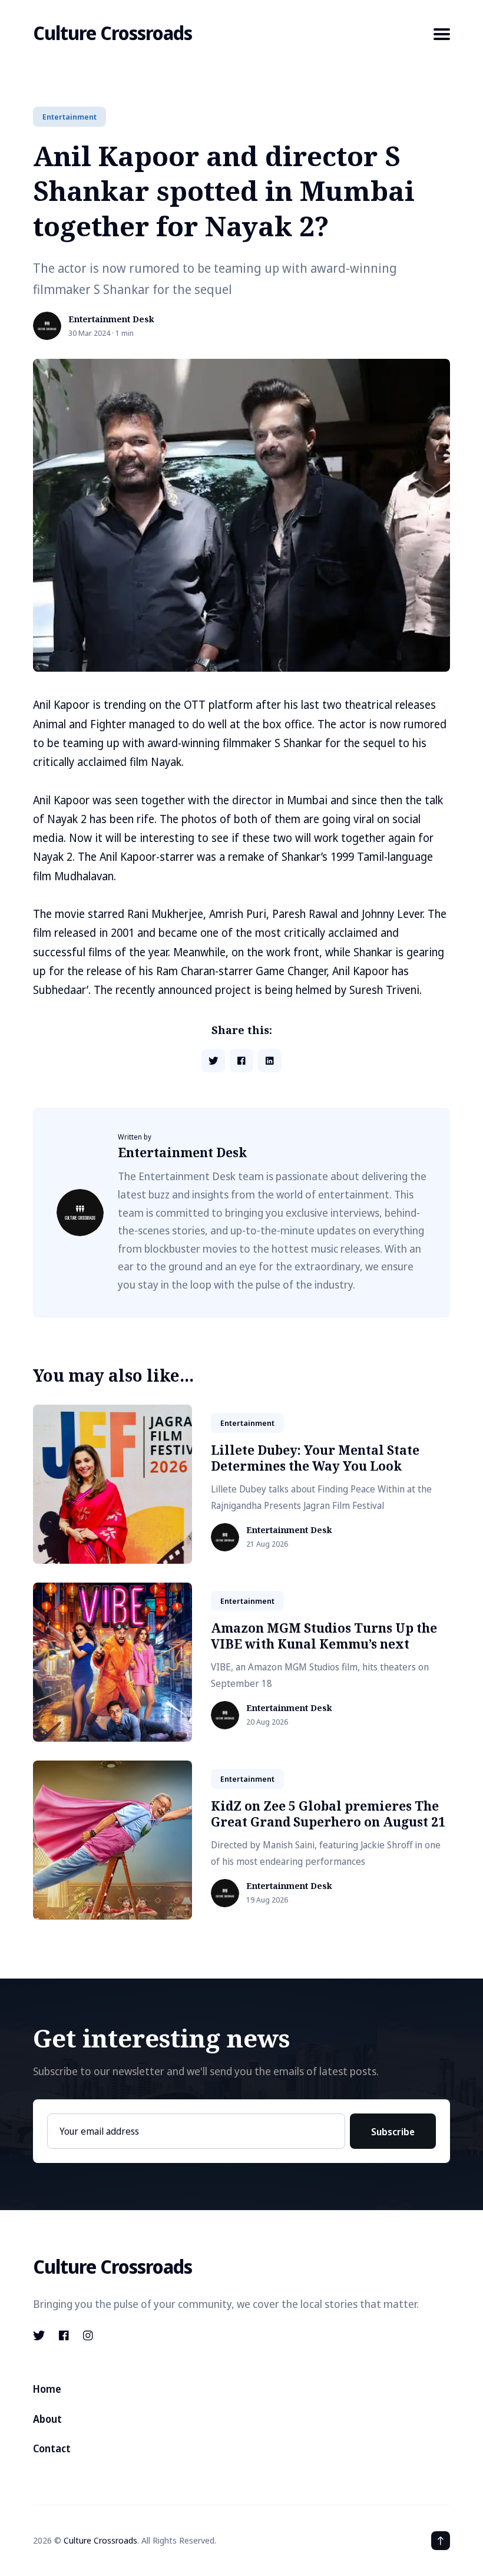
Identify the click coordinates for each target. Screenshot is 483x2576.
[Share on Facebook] (241, 1061)
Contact (52, 2448)
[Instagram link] (88, 2336)
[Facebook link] (64, 2336)
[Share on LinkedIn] (270, 1061)
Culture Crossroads (113, 33)
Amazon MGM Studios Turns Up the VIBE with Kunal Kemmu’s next (324, 1636)
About (47, 2419)
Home (47, 2389)
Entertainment (70, 117)
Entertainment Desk (111, 320)
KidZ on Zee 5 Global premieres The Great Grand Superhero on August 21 (328, 1814)
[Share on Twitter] (213, 1061)
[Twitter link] (40, 2336)
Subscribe (393, 2132)
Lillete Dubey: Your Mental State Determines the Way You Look (315, 1458)
